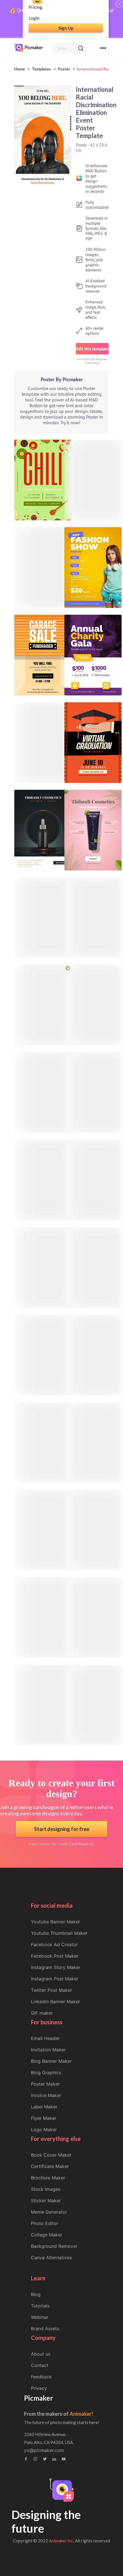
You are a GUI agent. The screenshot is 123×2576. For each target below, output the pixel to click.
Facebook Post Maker (55, 1956)
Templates (41, 69)
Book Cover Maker (51, 2155)
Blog (36, 2294)
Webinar (40, 2317)
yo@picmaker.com (44, 2450)
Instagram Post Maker (55, 1979)
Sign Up (66, 28)
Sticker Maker (46, 2201)
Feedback (41, 2377)
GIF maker (42, 2013)
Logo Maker (44, 2130)
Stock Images (46, 2189)
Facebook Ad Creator (54, 1944)
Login (34, 18)
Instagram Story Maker (56, 1967)
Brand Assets (45, 2329)
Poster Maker (45, 2084)
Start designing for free (62, 1829)
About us (41, 2354)
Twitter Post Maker (51, 1990)
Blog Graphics (46, 2072)
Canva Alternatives (51, 2258)
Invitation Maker (48, 2050)
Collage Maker (47, 2235)
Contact (40, 2365)
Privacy (39, 2388)
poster (64, 69)
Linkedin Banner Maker (55, 2001)
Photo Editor (45, 2223)
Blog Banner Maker (51, 2061)
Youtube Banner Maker (55, 1922)
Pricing (35, 7)
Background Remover (54, 2246)
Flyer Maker (44, 2118)
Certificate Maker (50, 2166)
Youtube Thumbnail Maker (59, 1933)
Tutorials (40, 2306)
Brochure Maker (48, 2178)
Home (20, 69)
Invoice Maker (46, 2095)
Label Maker (44, 2107)
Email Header (45, 2038)
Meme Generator (49, 2212)
